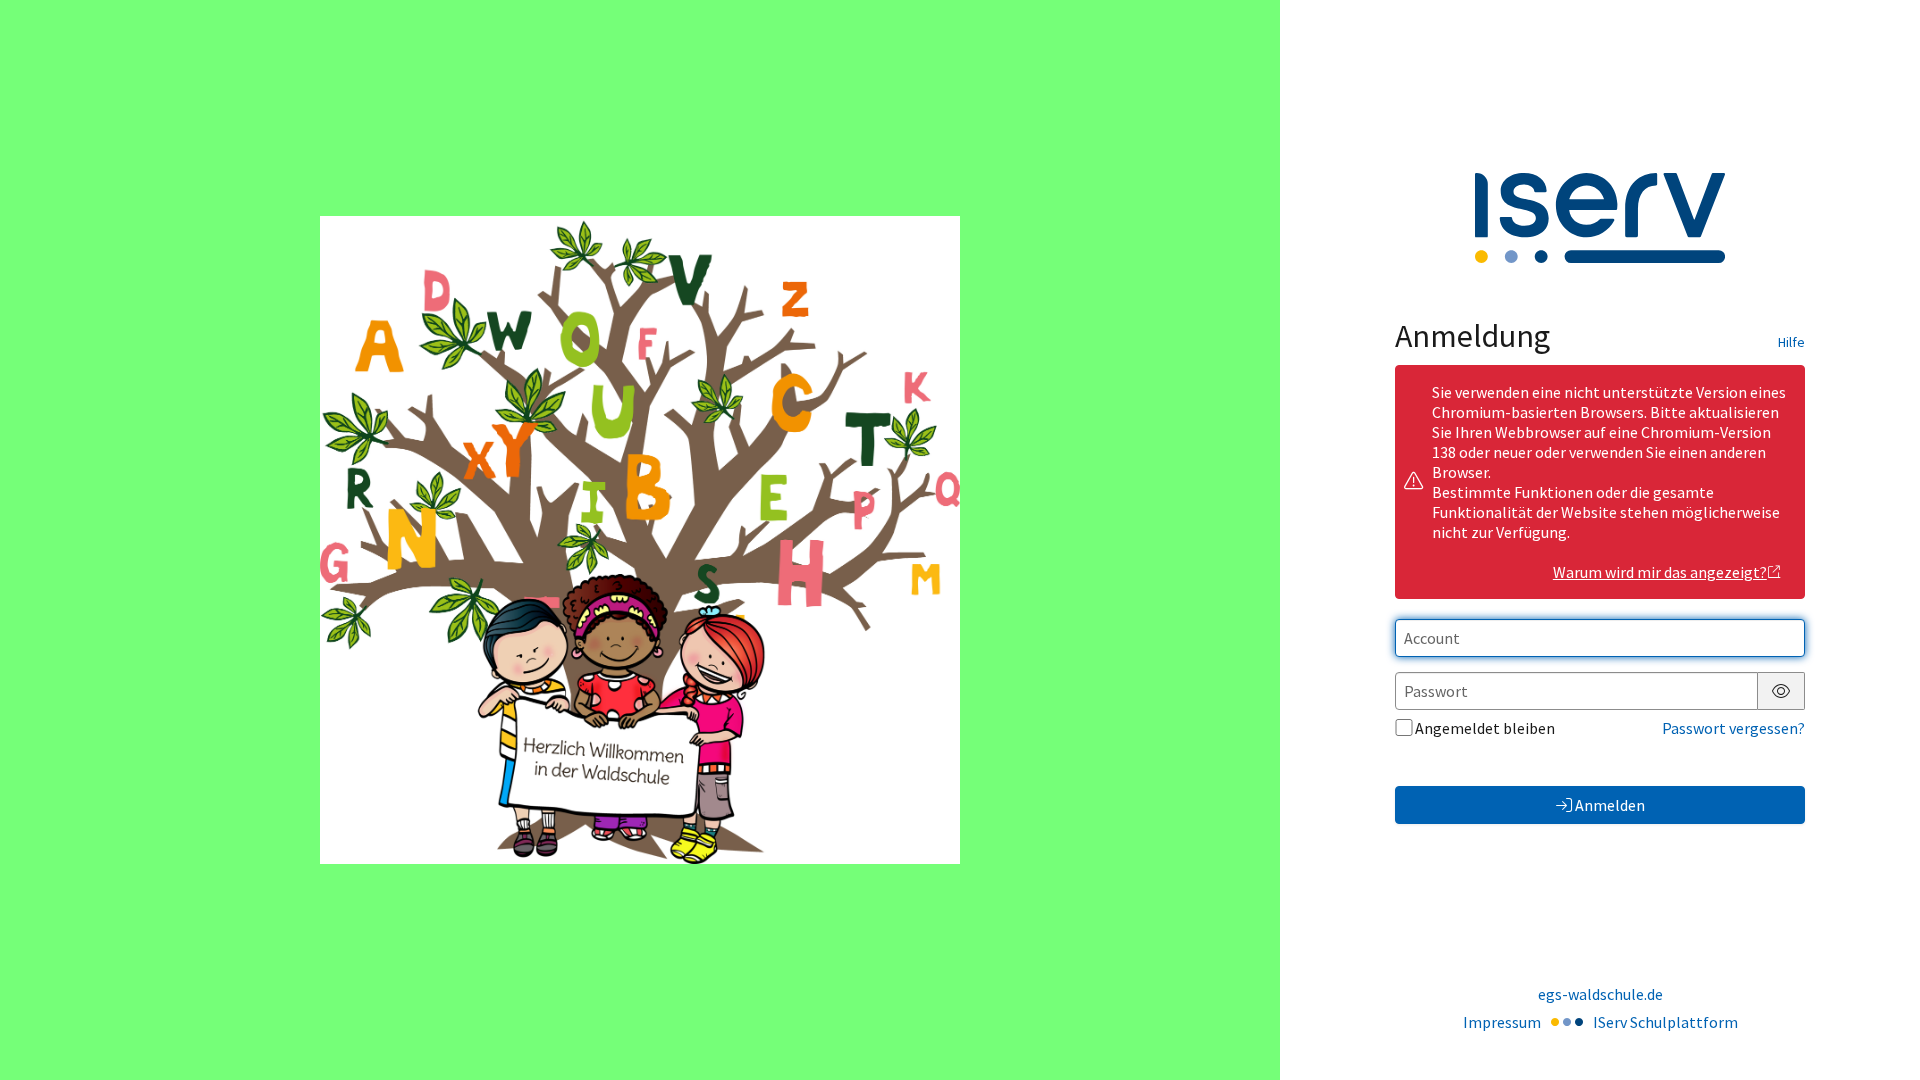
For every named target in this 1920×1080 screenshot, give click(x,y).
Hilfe (1791, 342)
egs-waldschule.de (1600, 994)
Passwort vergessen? (1733, 728)
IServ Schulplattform (1665, 1022)
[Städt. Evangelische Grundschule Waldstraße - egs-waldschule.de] (640, 540)
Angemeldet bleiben (1485, 728)
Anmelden (1610, 805)
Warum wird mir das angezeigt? (1660, 572)
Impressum (1502, 1022)
